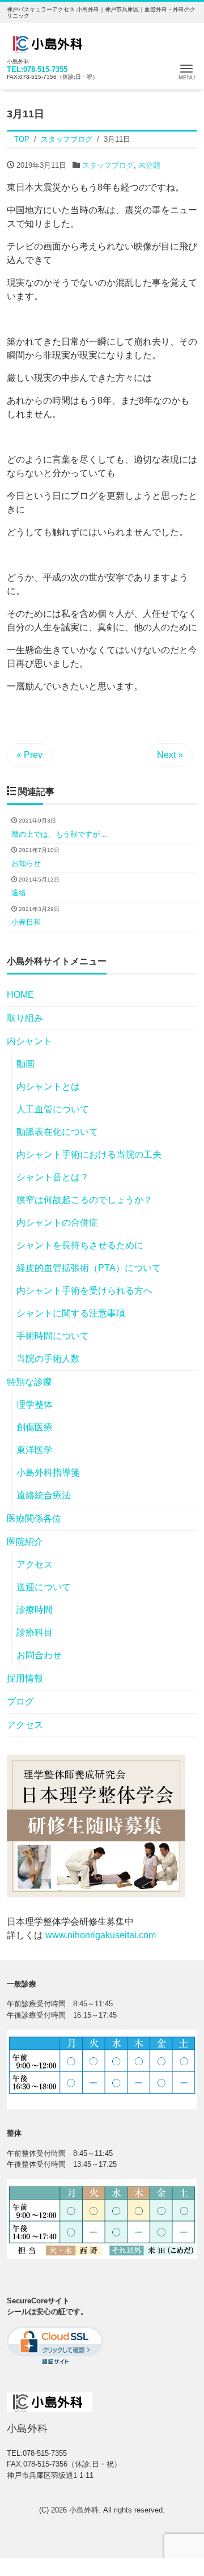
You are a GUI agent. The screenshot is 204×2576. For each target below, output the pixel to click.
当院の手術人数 (48, 1359)
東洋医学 (35, 1450)
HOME (20, 995)
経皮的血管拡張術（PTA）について (89, 1268)
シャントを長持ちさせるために (80, 1245)
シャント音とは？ (53, 1177)
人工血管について (53, 1109)
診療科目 (35, 1632)
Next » (170, 755)
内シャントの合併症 (57, 1223)
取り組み (25, 1018)
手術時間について (53, 1336)
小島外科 (84, 2510)
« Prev (29, 755)
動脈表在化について (57, 1132)
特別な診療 (29, 1382)
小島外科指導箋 (48, 1473)
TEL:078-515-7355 (37, 69)
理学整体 (35, 1404)
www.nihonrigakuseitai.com (101, 1935)
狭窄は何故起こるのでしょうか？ (84, 1200)
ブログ (20, 1702)
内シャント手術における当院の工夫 (89, 1154)
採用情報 (25, 1678)
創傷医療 (35, 1427)
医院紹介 (25, 1542)
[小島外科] (50, 42)
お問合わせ (39, 1655)
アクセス (35, 1564)
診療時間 (35, 1610)
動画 (25, 1064)
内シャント (29, 1041)
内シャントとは (48, 1086)
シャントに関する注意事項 (71, 1313)
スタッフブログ (108, 165)
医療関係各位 (34, 1518)
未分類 (149, 165)
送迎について (44, 1587)
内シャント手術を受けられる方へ (84, 1291)
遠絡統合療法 (44, 1495)
